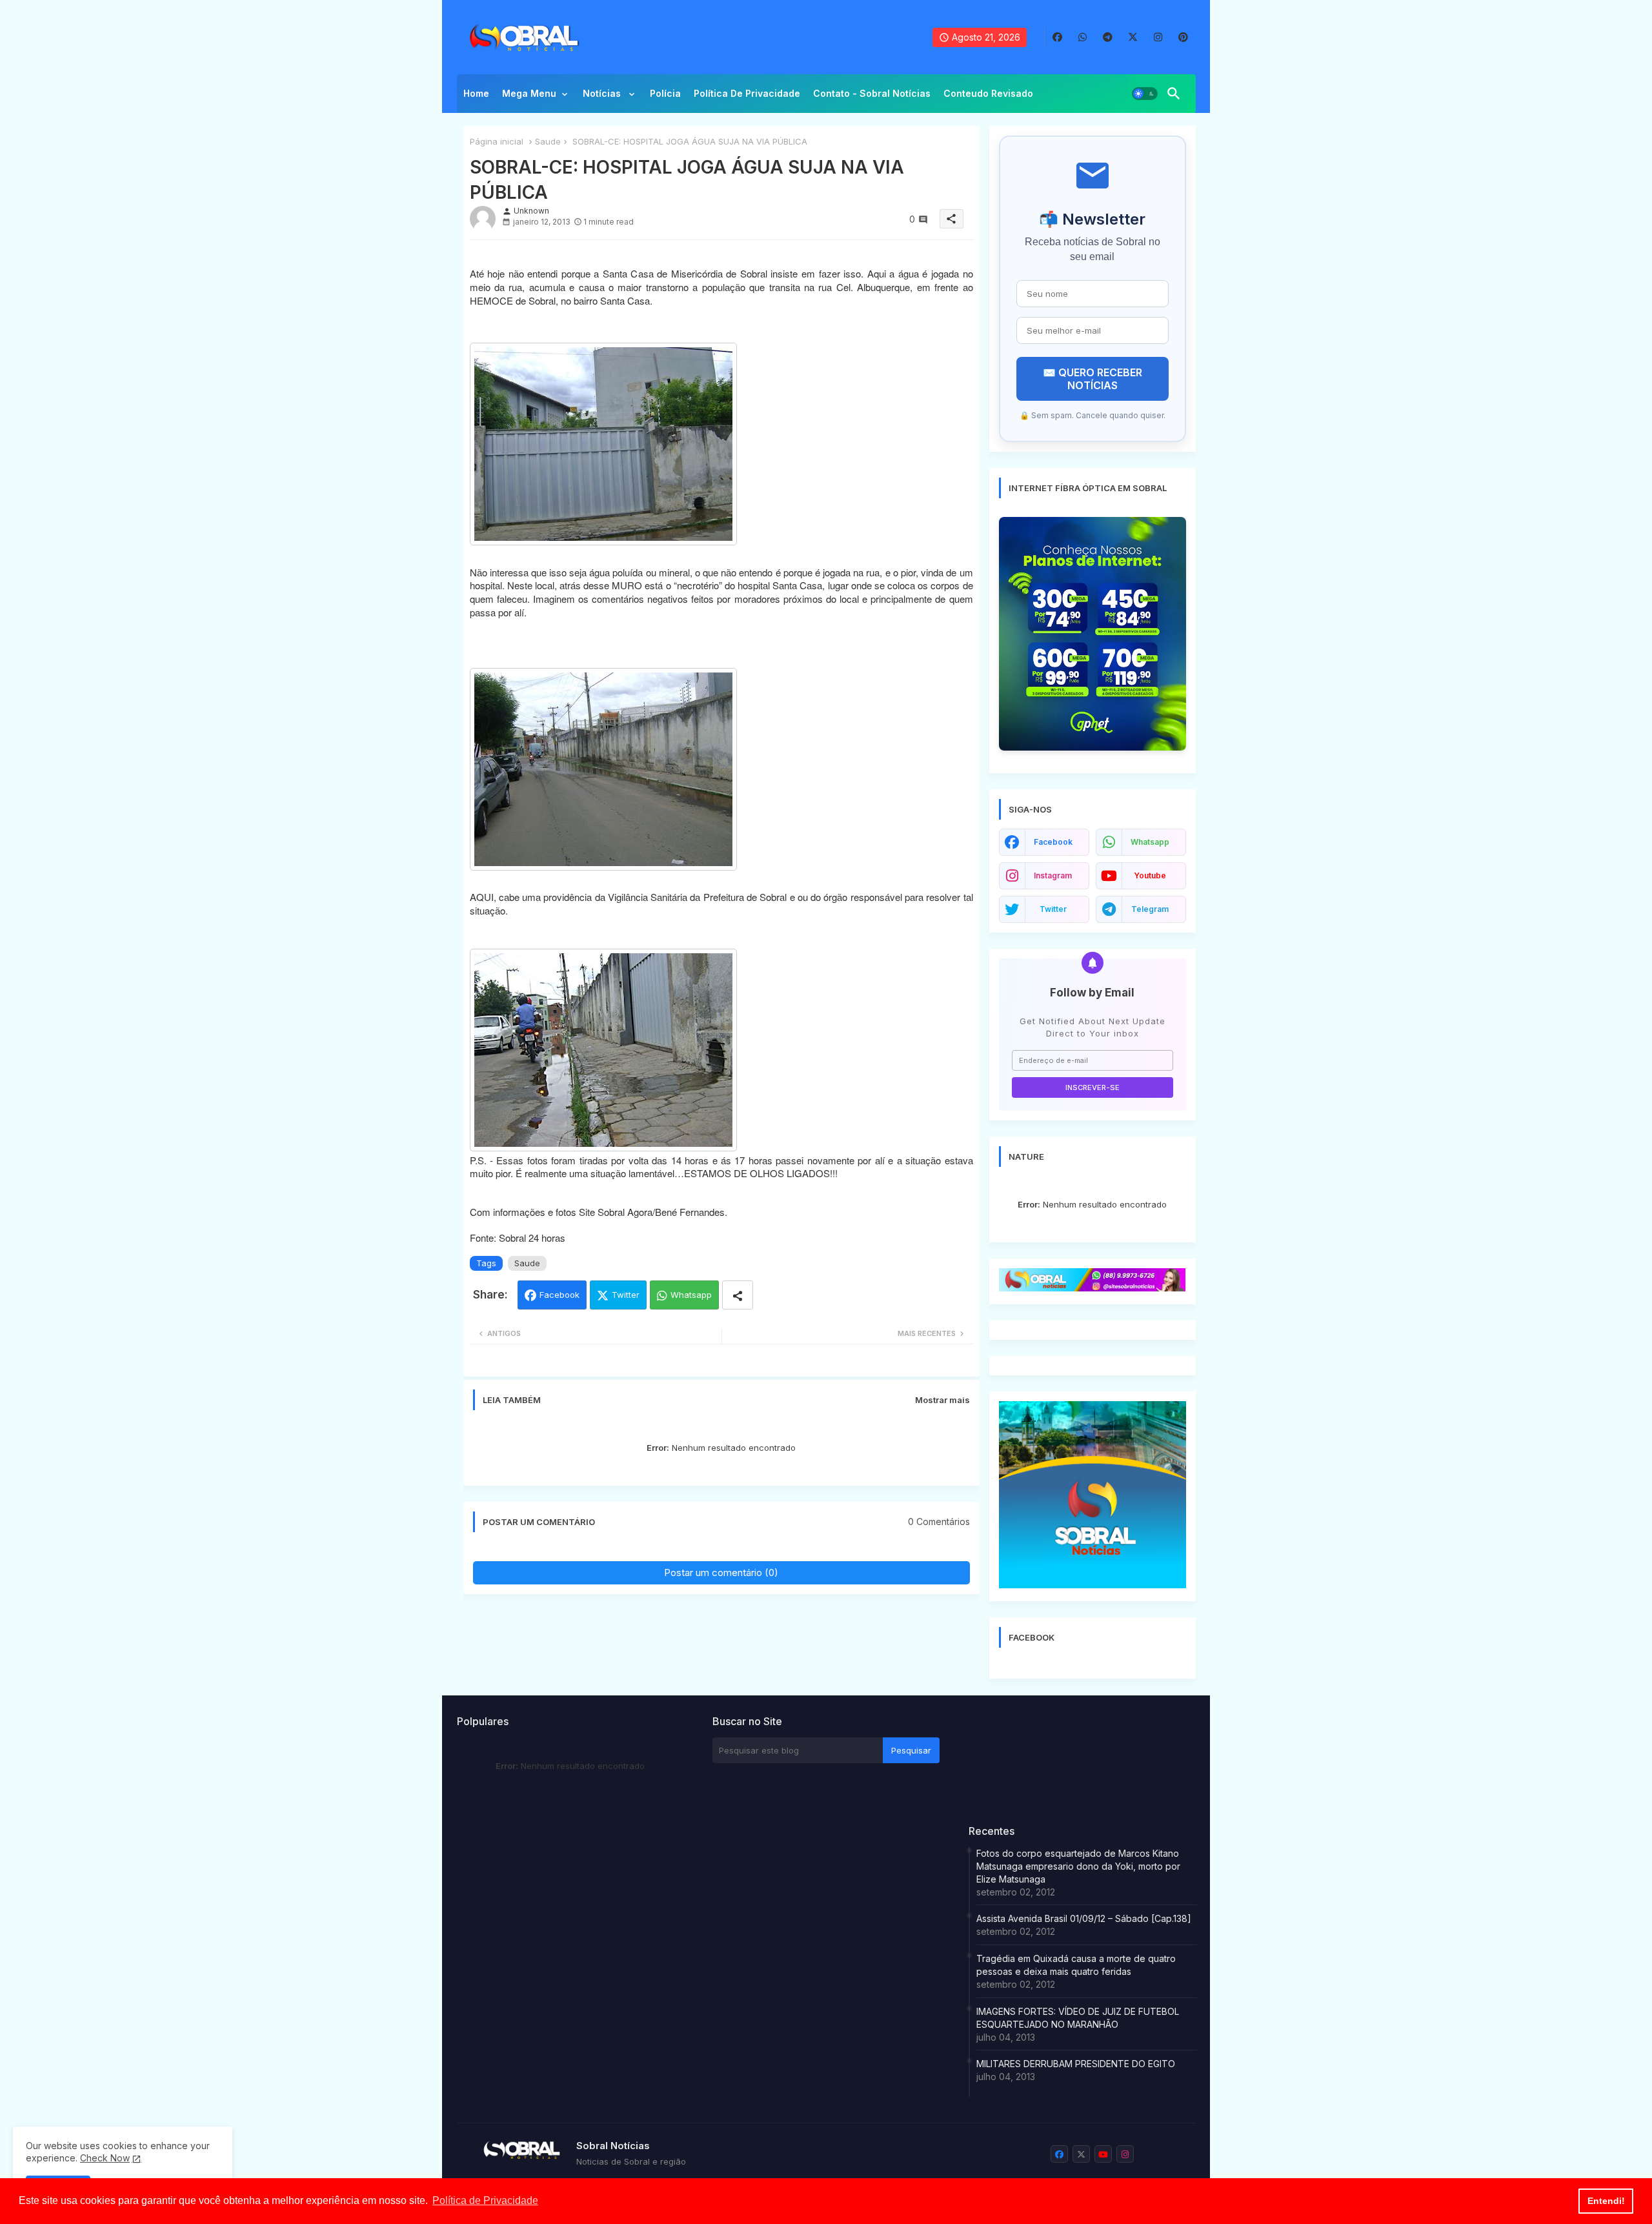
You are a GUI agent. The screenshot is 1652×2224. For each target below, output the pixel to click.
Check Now (105, 2158)
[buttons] (1057, 37)
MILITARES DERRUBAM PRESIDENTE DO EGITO (1076, 2064)
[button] (1145, 94)
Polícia (665, 93)
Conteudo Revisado (988, 93)
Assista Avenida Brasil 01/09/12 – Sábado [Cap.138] (1084, 1918)
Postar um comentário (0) (721, 1572)
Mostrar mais (942, 1400)
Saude (548, 141)
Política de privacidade (747, 93)
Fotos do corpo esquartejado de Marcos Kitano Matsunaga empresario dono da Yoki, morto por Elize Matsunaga (1078, 1866)
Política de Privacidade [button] (485, 2200)
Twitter (626, 1295)
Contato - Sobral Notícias (872, 93)
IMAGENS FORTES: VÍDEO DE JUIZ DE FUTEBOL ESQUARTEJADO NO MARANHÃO (1078, 2018)
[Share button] (738, 1295)
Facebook (559, 1295)
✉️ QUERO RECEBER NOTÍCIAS (1093, 379)
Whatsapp (691, 1295)
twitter (1053, 909)
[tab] (476, 97)
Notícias (603, 93)
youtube (1150, 875)
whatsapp (1150, 842)
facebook (1053, 842)
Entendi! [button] (1606, 2201)
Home (476, 93)
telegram (1150, 909)
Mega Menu (529, 93)
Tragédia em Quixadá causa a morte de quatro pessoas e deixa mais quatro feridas (1076, 1965)
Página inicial (497, 141)
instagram (1053, 875)
